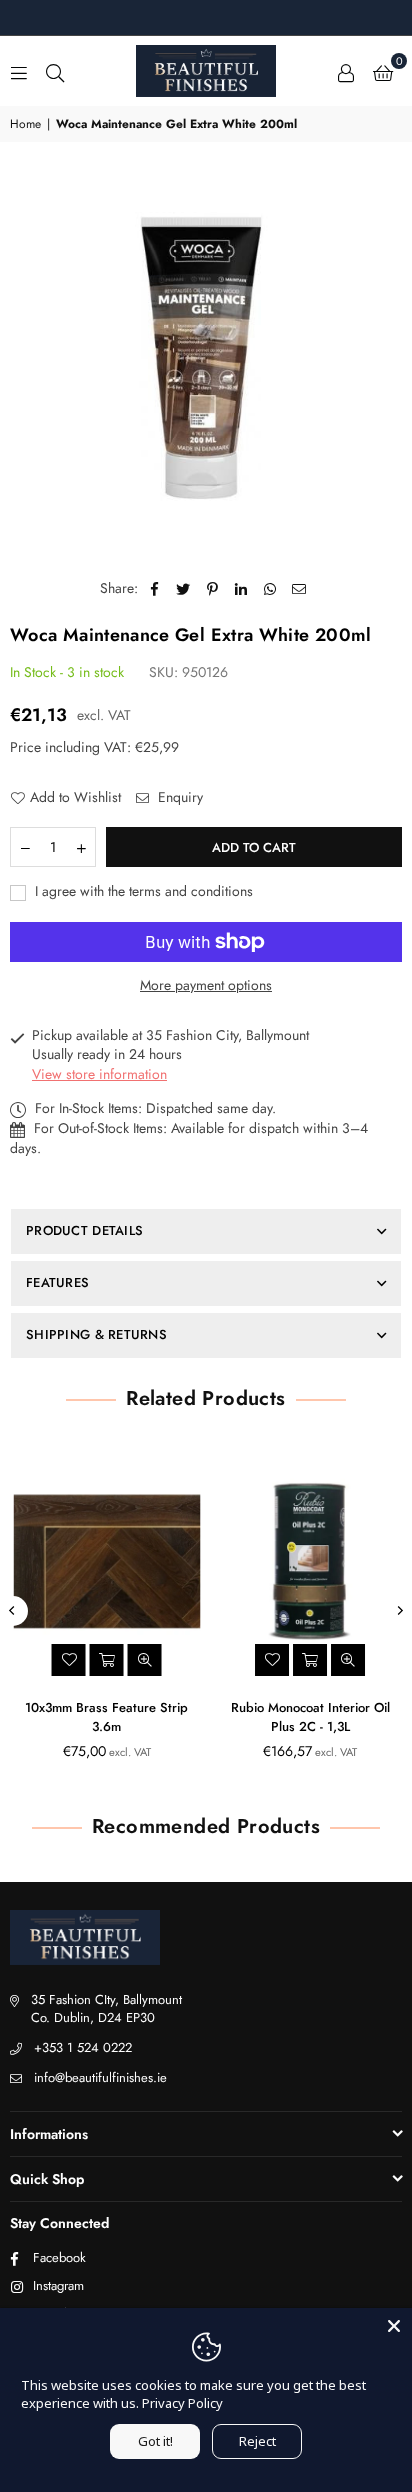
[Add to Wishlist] (66, 1660)
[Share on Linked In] (241, 589)
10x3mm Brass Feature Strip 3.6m (104, 1717)
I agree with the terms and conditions (142, 891)
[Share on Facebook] (154, 589)
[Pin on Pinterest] (212, 589)
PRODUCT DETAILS (84, 1230)
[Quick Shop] (308, 1660)
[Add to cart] (104, 1660)
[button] (383, 71)
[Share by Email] (299, 589)
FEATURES (57, 1282)
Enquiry (178, 797)
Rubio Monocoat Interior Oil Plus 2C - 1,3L (307, 1717)
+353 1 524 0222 (83, 2047)
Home (25, 124)
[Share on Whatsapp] (270, 589)
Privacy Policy (182, 2403)
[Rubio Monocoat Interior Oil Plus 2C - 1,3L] (308, 1561)
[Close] (394, 2326)
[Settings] (346, 71)
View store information (99, 1074)
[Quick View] (142, 1660)
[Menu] (19, 71)
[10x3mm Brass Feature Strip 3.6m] (104, 1561)
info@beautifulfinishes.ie (100, 2077)
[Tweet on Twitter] (183, 589)
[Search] (55, 71)
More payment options (206, 985)
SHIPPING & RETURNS (96, 1334)
